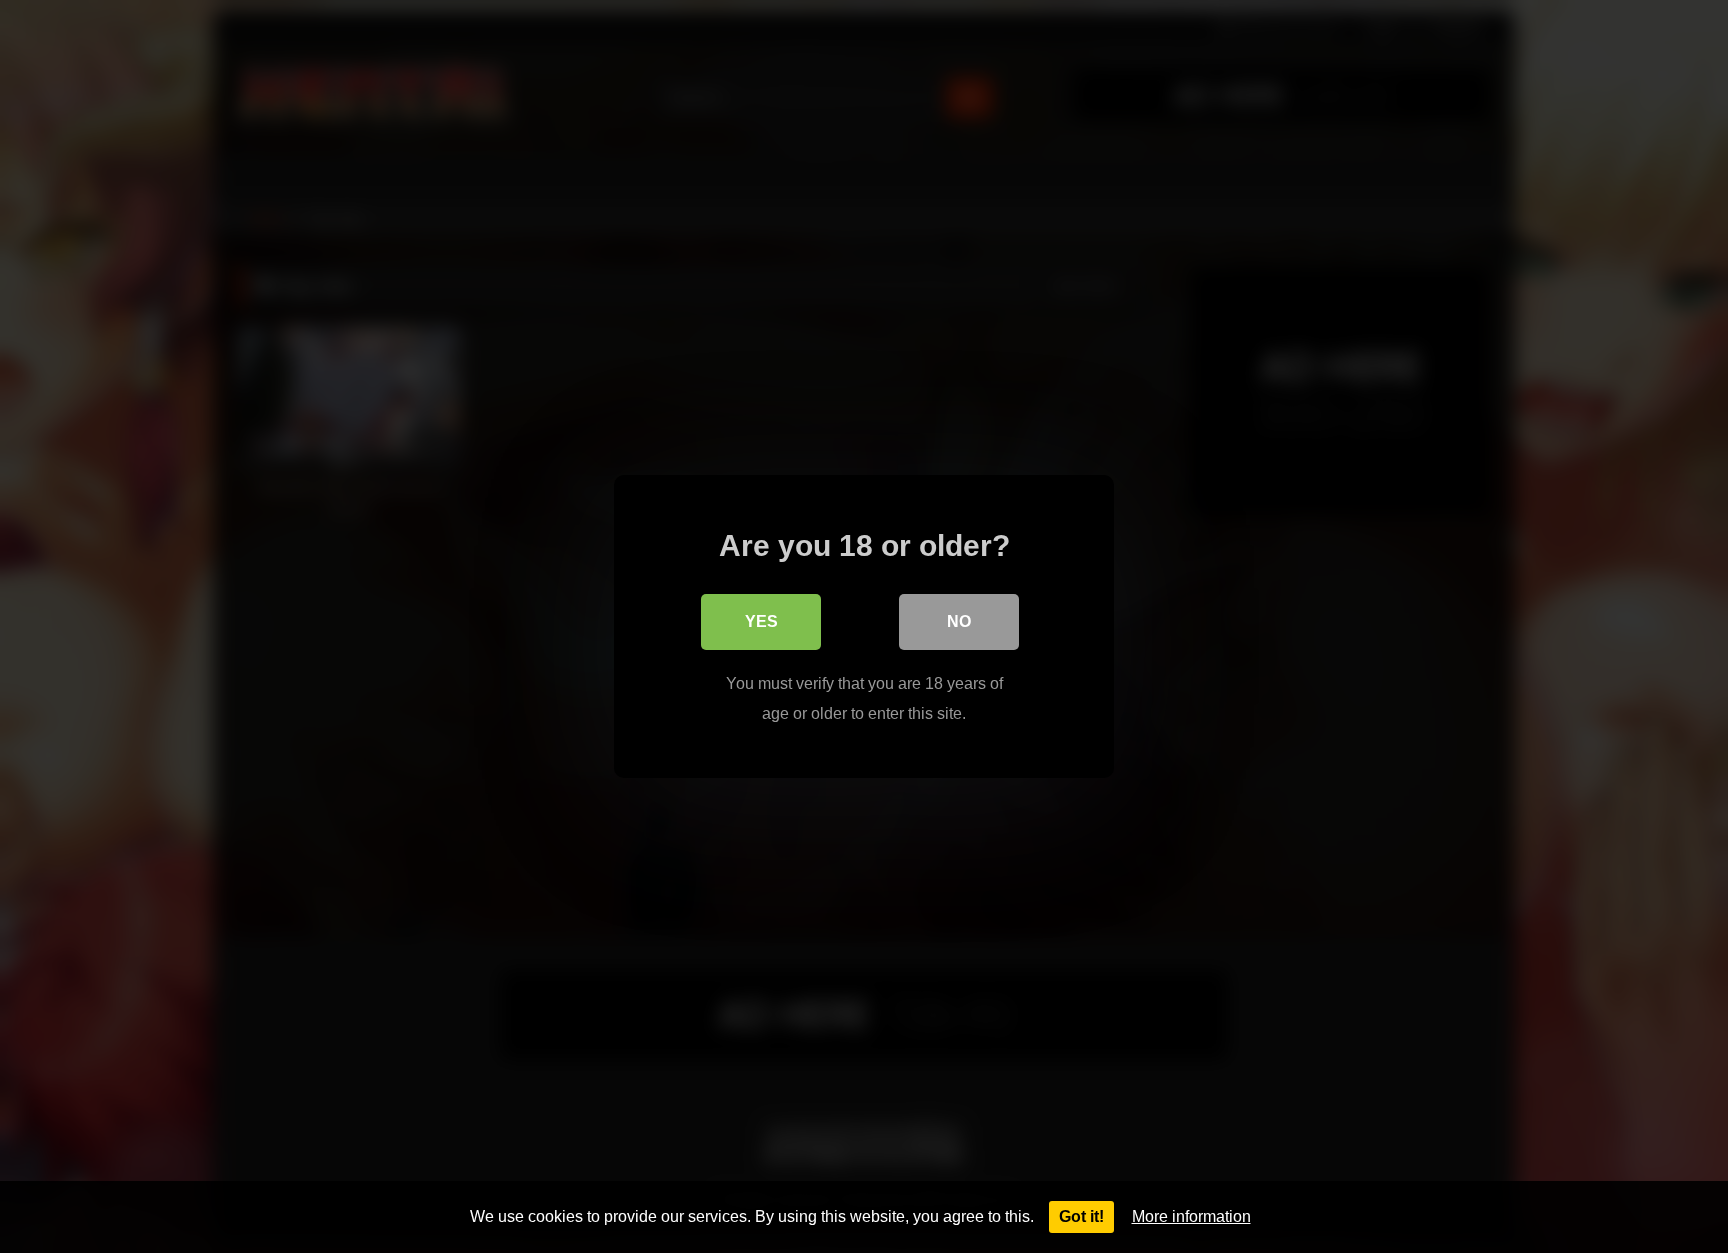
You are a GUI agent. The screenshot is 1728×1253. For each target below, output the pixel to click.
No (959, 621)
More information (1191, 1216)
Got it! (1081, 1216)
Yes (761, 621)
